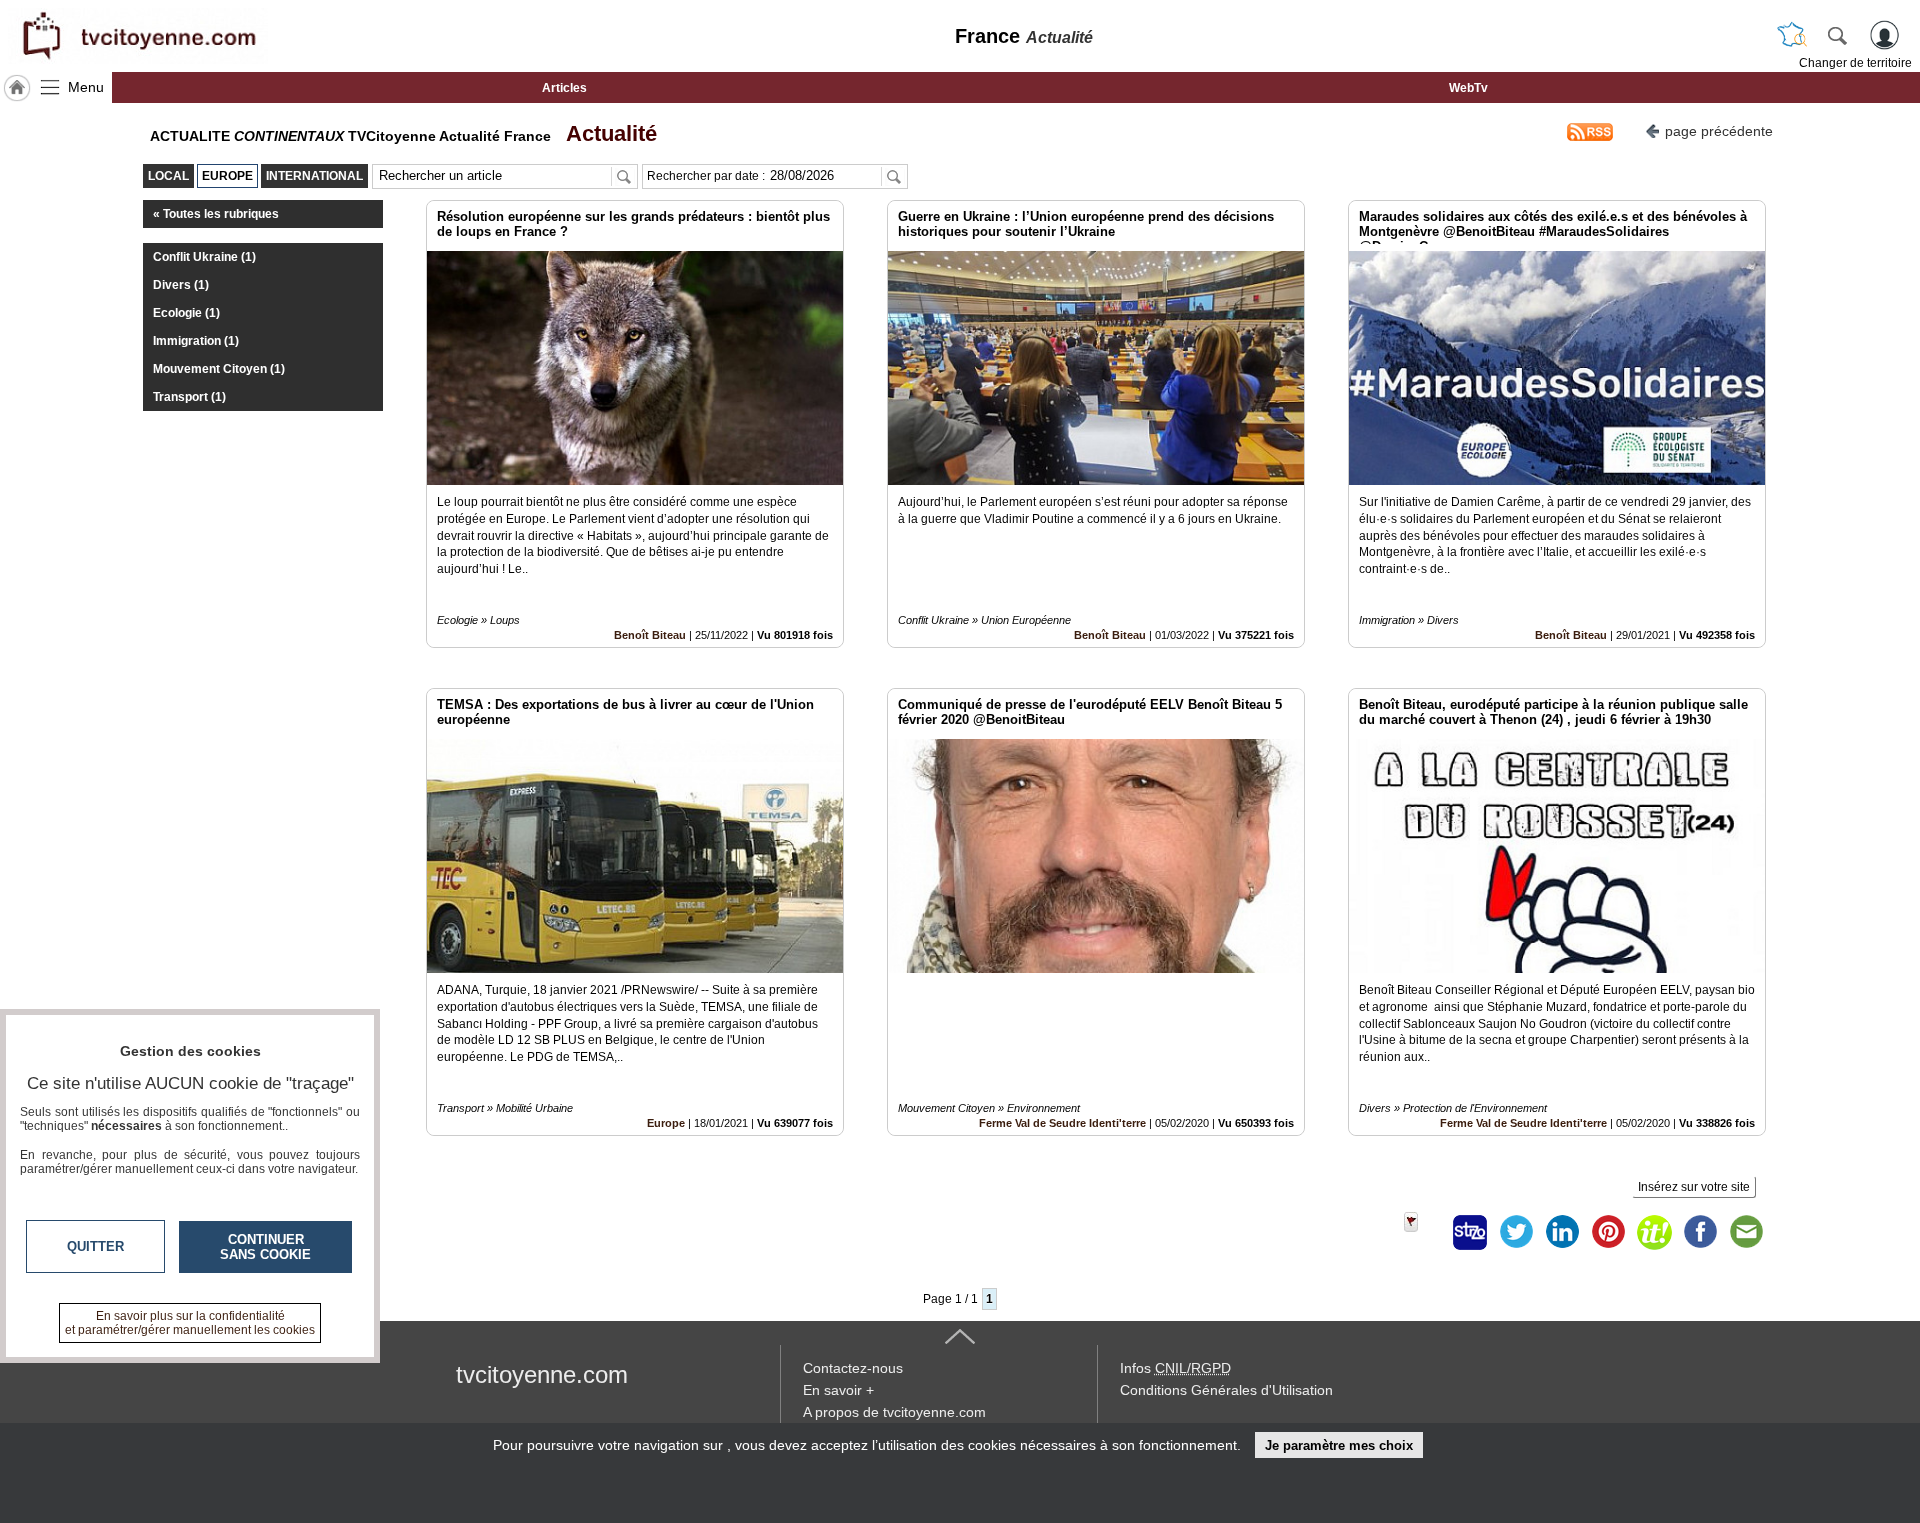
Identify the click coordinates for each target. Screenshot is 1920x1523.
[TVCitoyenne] (138, 36)
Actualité (606, 133)
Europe (666, 1123)
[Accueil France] (17, 88)
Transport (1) (189, 397)
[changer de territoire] (1792, 35)
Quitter (95, 1246)
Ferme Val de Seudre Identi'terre (1062, 1123)
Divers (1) (181, 285)
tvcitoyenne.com (542, 1374)
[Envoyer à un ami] (1746, 1232)
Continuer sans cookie (265, 1247)
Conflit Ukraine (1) (204, 257)
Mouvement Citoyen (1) (219, 369)
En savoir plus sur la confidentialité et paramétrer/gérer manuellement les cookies (190, 1323)
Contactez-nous (853, 1368)
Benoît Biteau (650, 635)
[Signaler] (1424, 1232)
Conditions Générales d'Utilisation (1226, 1390)
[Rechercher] (1837, 35)
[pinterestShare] (1608, 1232)
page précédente (1719, 131)
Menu (86, 87)
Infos (1175, 1368)
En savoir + (838, 1390)
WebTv (1468, 88)
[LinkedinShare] (1562, 1232)
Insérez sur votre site (1694, 1187)
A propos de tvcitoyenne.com (894, 1412)
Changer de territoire (1855, 63)
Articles (564, 88)
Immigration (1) (196, 341)
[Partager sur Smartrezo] (1470, 1232)
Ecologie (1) (186, 313)
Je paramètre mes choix (1339, 1445)
